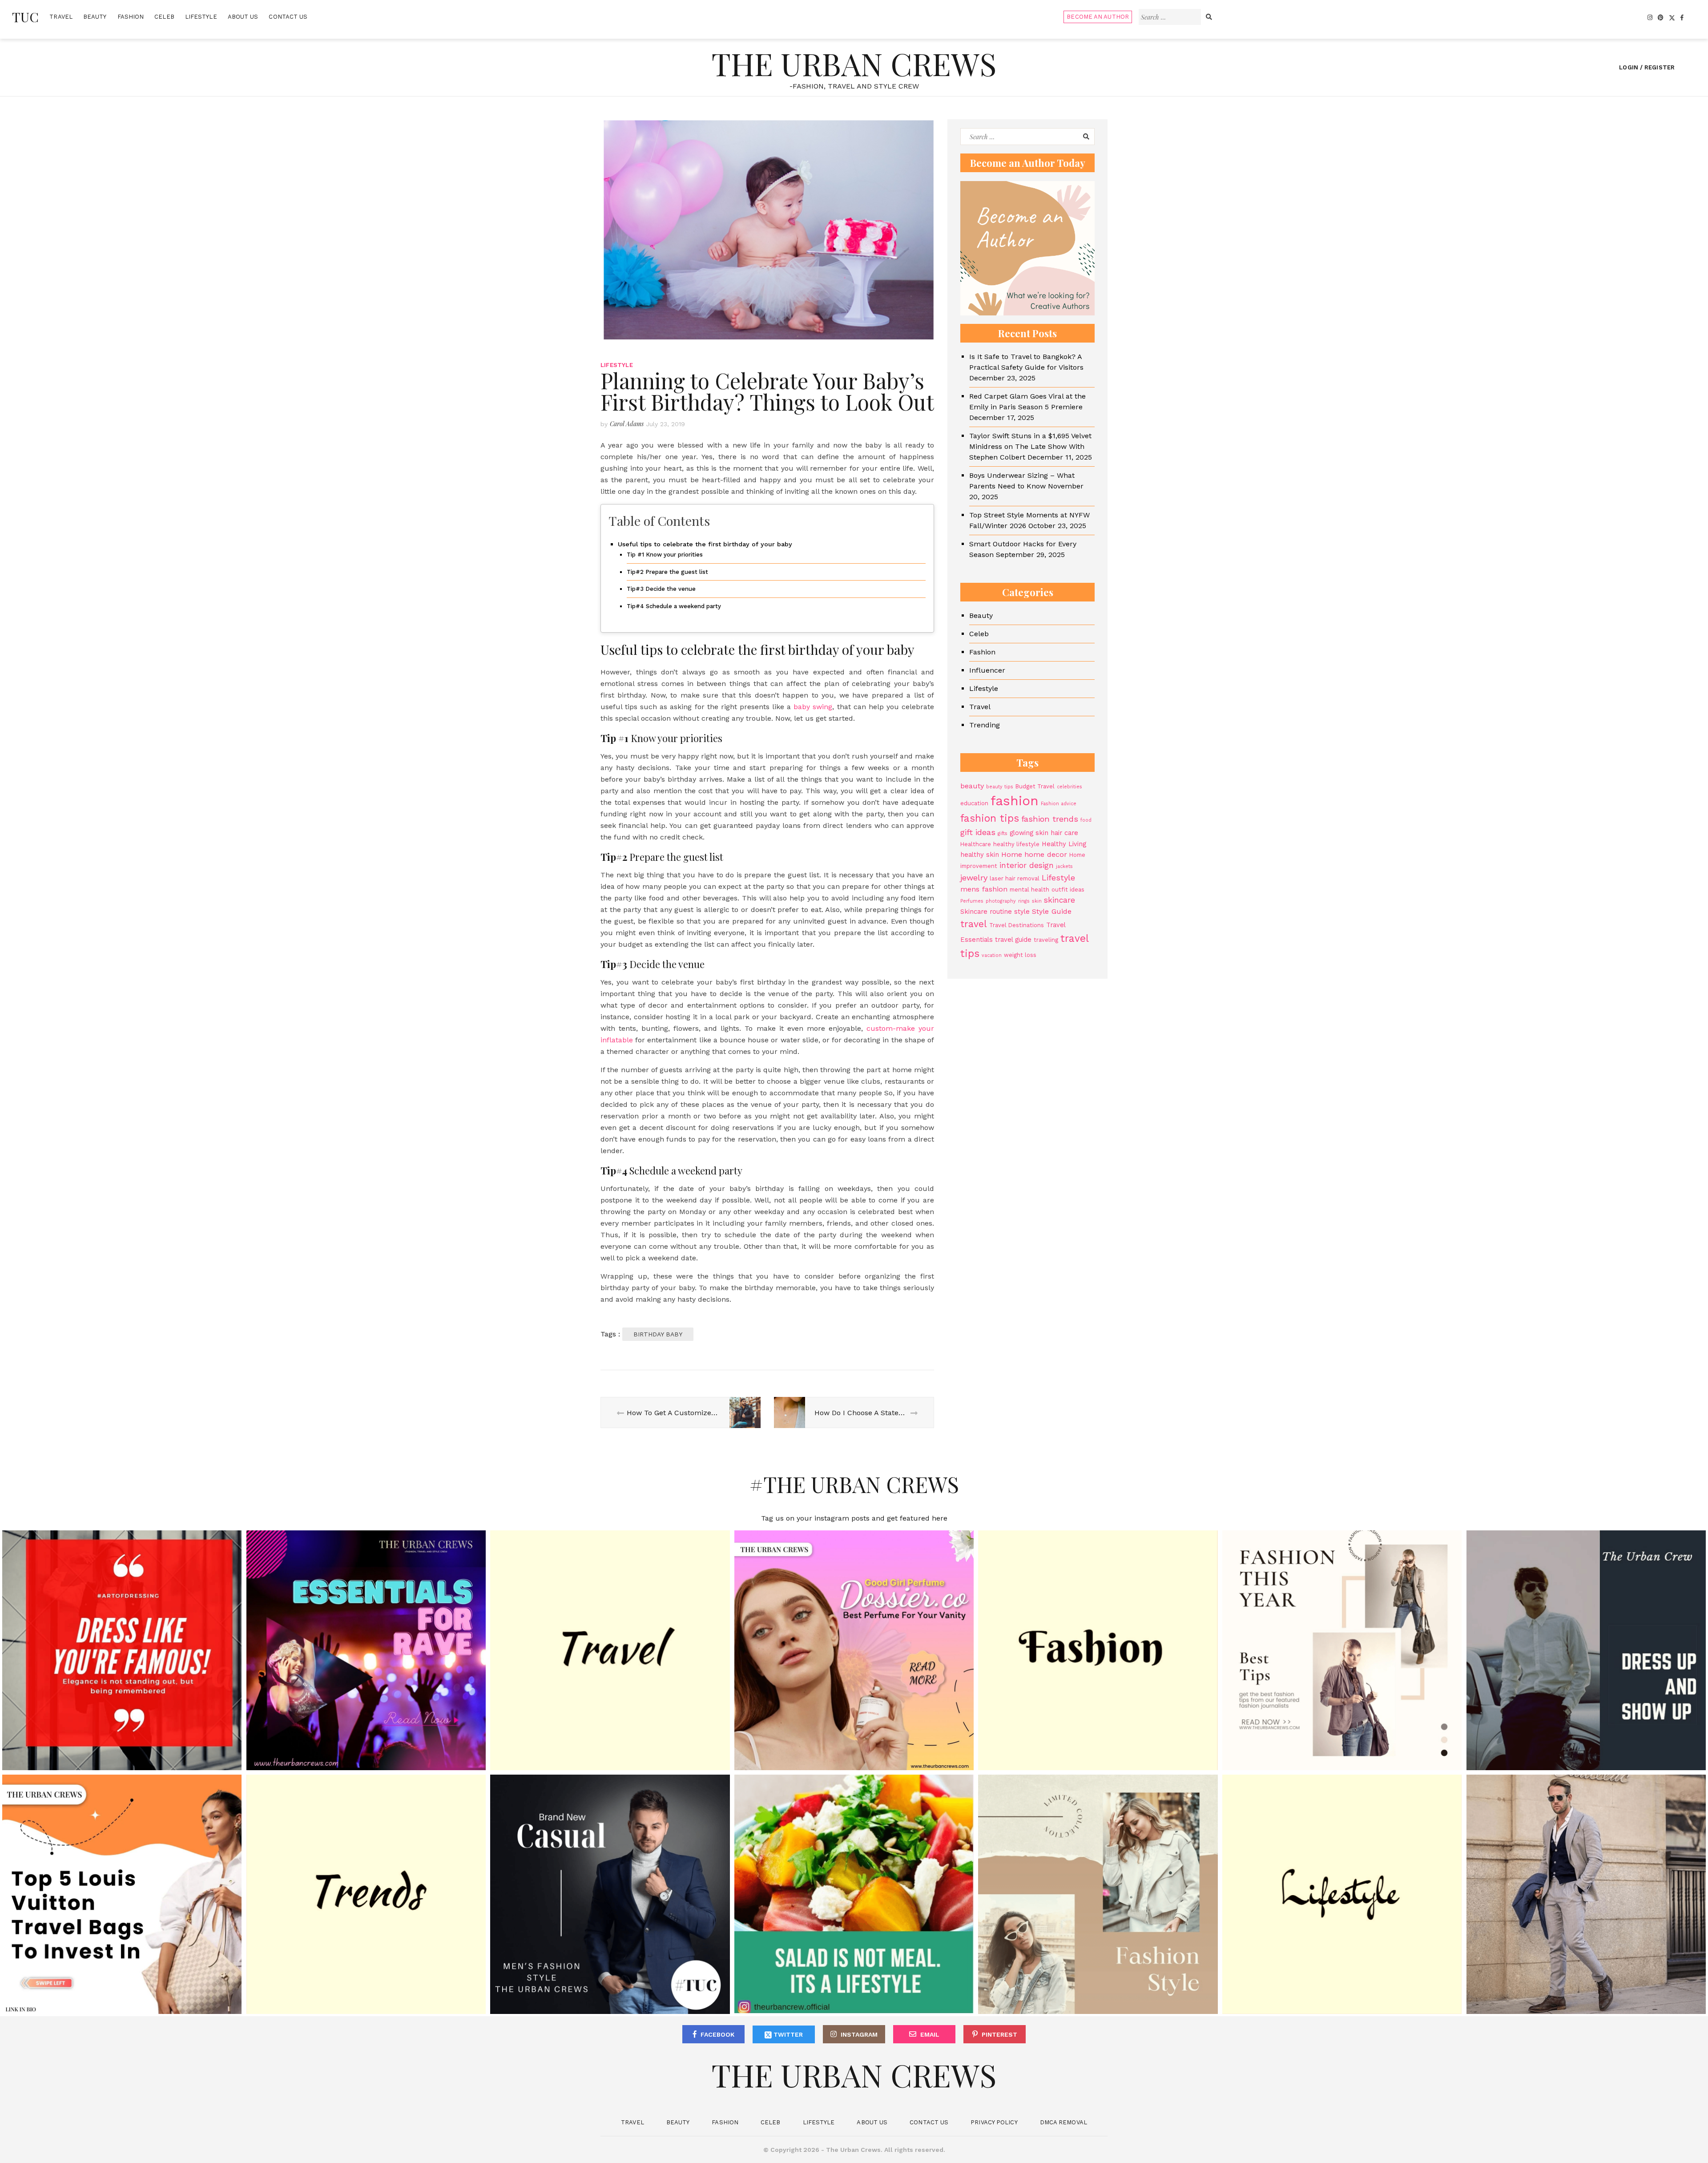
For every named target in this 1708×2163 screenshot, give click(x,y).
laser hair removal (1015, 878)
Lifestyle (201, 17)
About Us (243, 17)
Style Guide (1052, 911)
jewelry (974, 878)
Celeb (164, 17)
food (1086, 820)
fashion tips (990, 818)
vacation (992, 955)
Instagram (859, 2034)
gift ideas (978, 832)
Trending (985, 725)
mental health (1029, 890)
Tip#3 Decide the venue (661, 589)
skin (1037, 901)
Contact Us (288, 17)
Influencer (987, 670)
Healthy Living (1064, 844)
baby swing (813, 707)
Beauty (95, 17)
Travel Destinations (1017, 925)
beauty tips (1000, 787)
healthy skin (980, 855)
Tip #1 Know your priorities (665, 555)
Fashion (131, 17)
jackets (1064, 866)
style (1022, 912)
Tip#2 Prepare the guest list (667, 572)
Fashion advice (1059, 804)
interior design (1027, 865)
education (974, 803)
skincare (1059, 900)
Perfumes (972, 901)
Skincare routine (986, 912)
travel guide (1013, 940)
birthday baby (658, 1334)
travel (974, 924)
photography (1001, 901)
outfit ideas (1068, 890)
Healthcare (976, 844)
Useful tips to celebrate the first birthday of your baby (705, 544)
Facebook (717, 2034)
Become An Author (1098, 17)
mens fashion (984, 889)
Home (1012, 854)
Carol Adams (627, 424)
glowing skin (1029, 833)
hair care (1064, 833)
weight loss (1020, 955)
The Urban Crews (854, 63)
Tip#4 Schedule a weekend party (674, 606)
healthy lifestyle (1016, 844)
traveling (1046, 940)
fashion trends (1050, 819)
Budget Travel (1035, 786)
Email (930, 2034)
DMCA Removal (1063, 2122)
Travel (61, 17)
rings (1024, 901)
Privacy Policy (994, 2122)
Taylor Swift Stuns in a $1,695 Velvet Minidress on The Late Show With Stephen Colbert (1030, 446)
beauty (972, 786)
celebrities (1070, 787)
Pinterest (999, 2034)
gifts (1003, 833)
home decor (1046, 854)
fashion (1015, 801)
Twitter (787, 2034)
